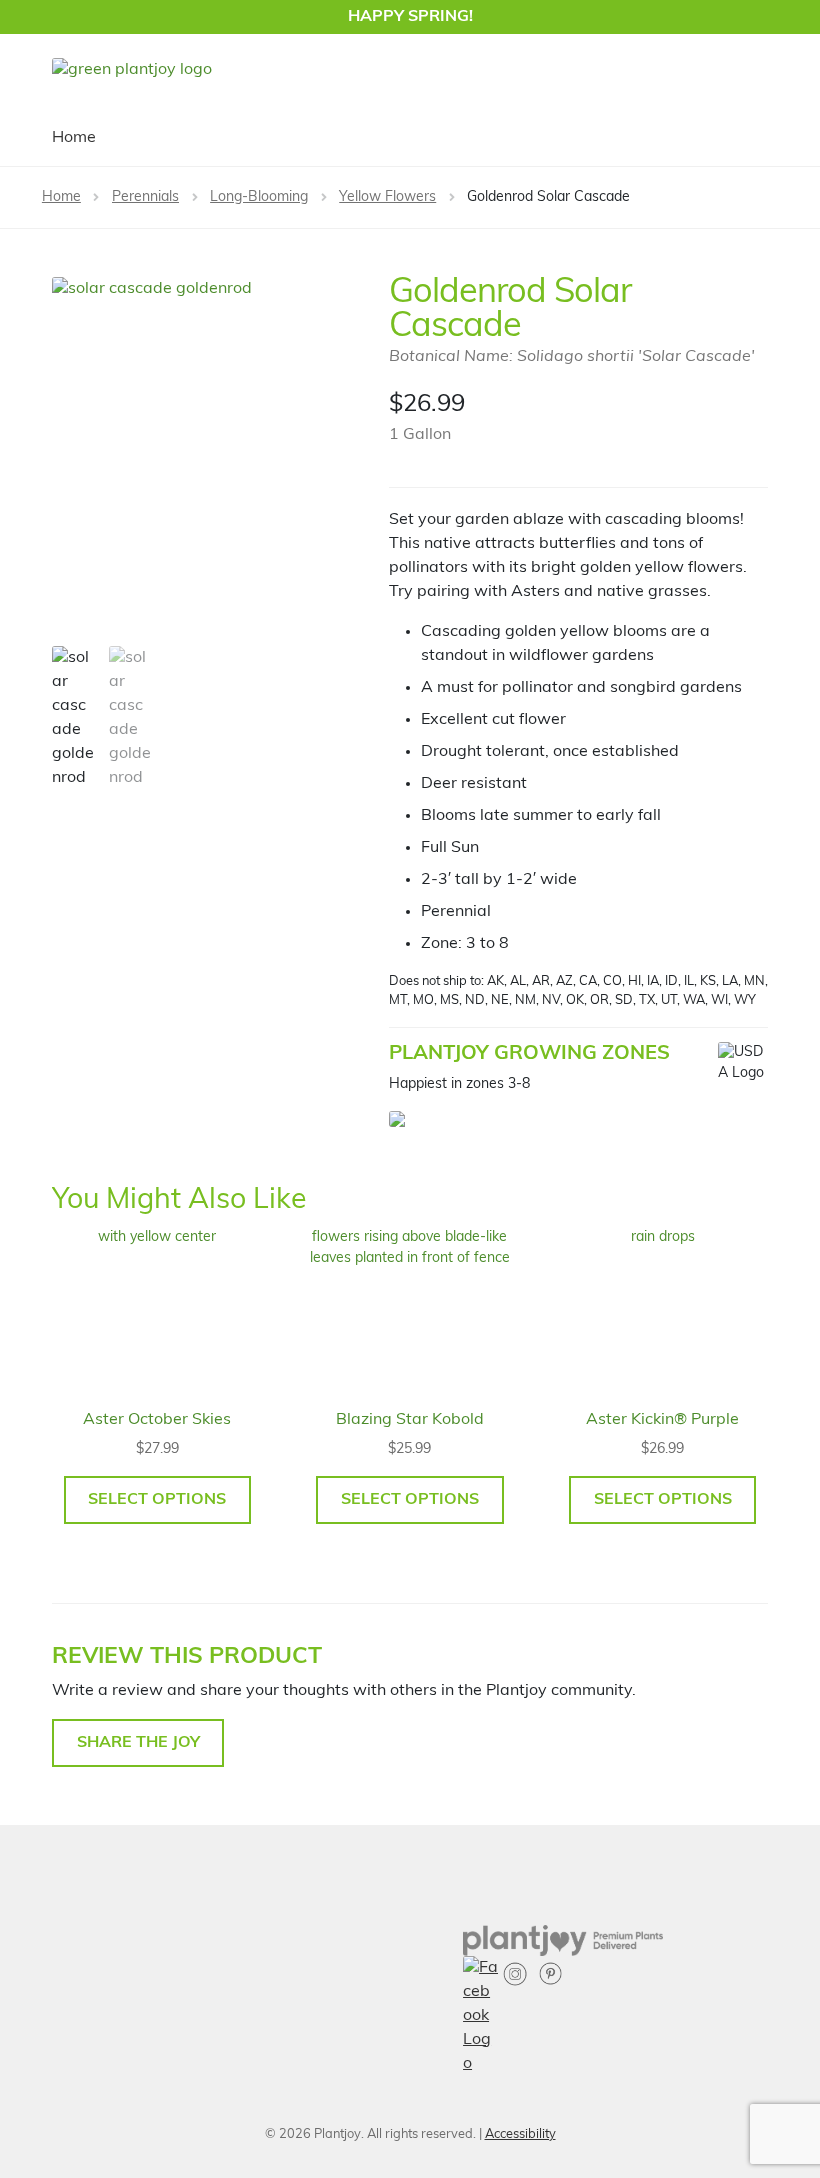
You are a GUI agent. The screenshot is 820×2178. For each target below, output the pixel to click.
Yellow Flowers (387, 197)
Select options (157, 1500)
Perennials (145, 197)
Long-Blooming (259, 197)
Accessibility (520, 2134)
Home (74, 138)
